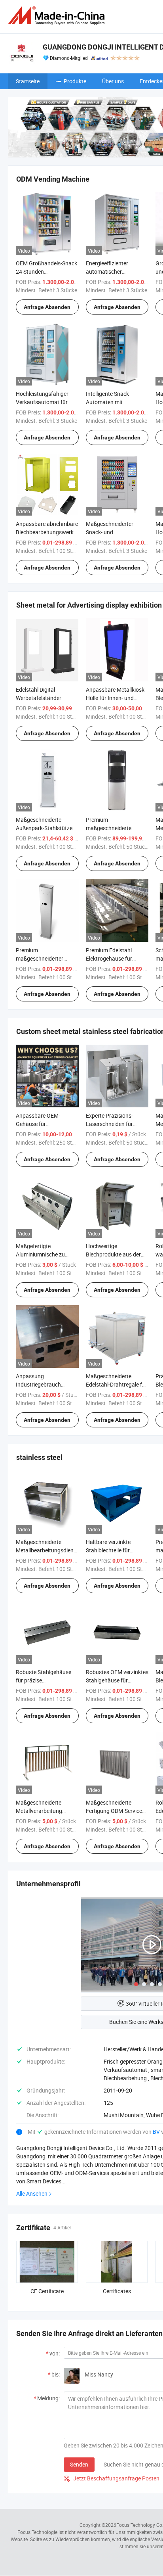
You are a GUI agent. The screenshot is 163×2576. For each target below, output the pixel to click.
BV (157, 2132)
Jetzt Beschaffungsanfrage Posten (112, 2478)
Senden (79, 2464)
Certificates (117, 2291)
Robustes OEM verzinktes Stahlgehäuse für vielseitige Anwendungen (117, 1680)
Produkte (75, 81)
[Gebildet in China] (58, 16)
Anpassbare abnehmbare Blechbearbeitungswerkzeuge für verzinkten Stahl (52, 532)
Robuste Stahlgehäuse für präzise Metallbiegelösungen (44, 1680)
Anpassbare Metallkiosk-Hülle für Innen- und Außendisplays (116, 698)
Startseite (28, 81)
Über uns (113, 81)
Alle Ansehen (32, 2193)
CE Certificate (47, 2291)
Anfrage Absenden (47, 307)
